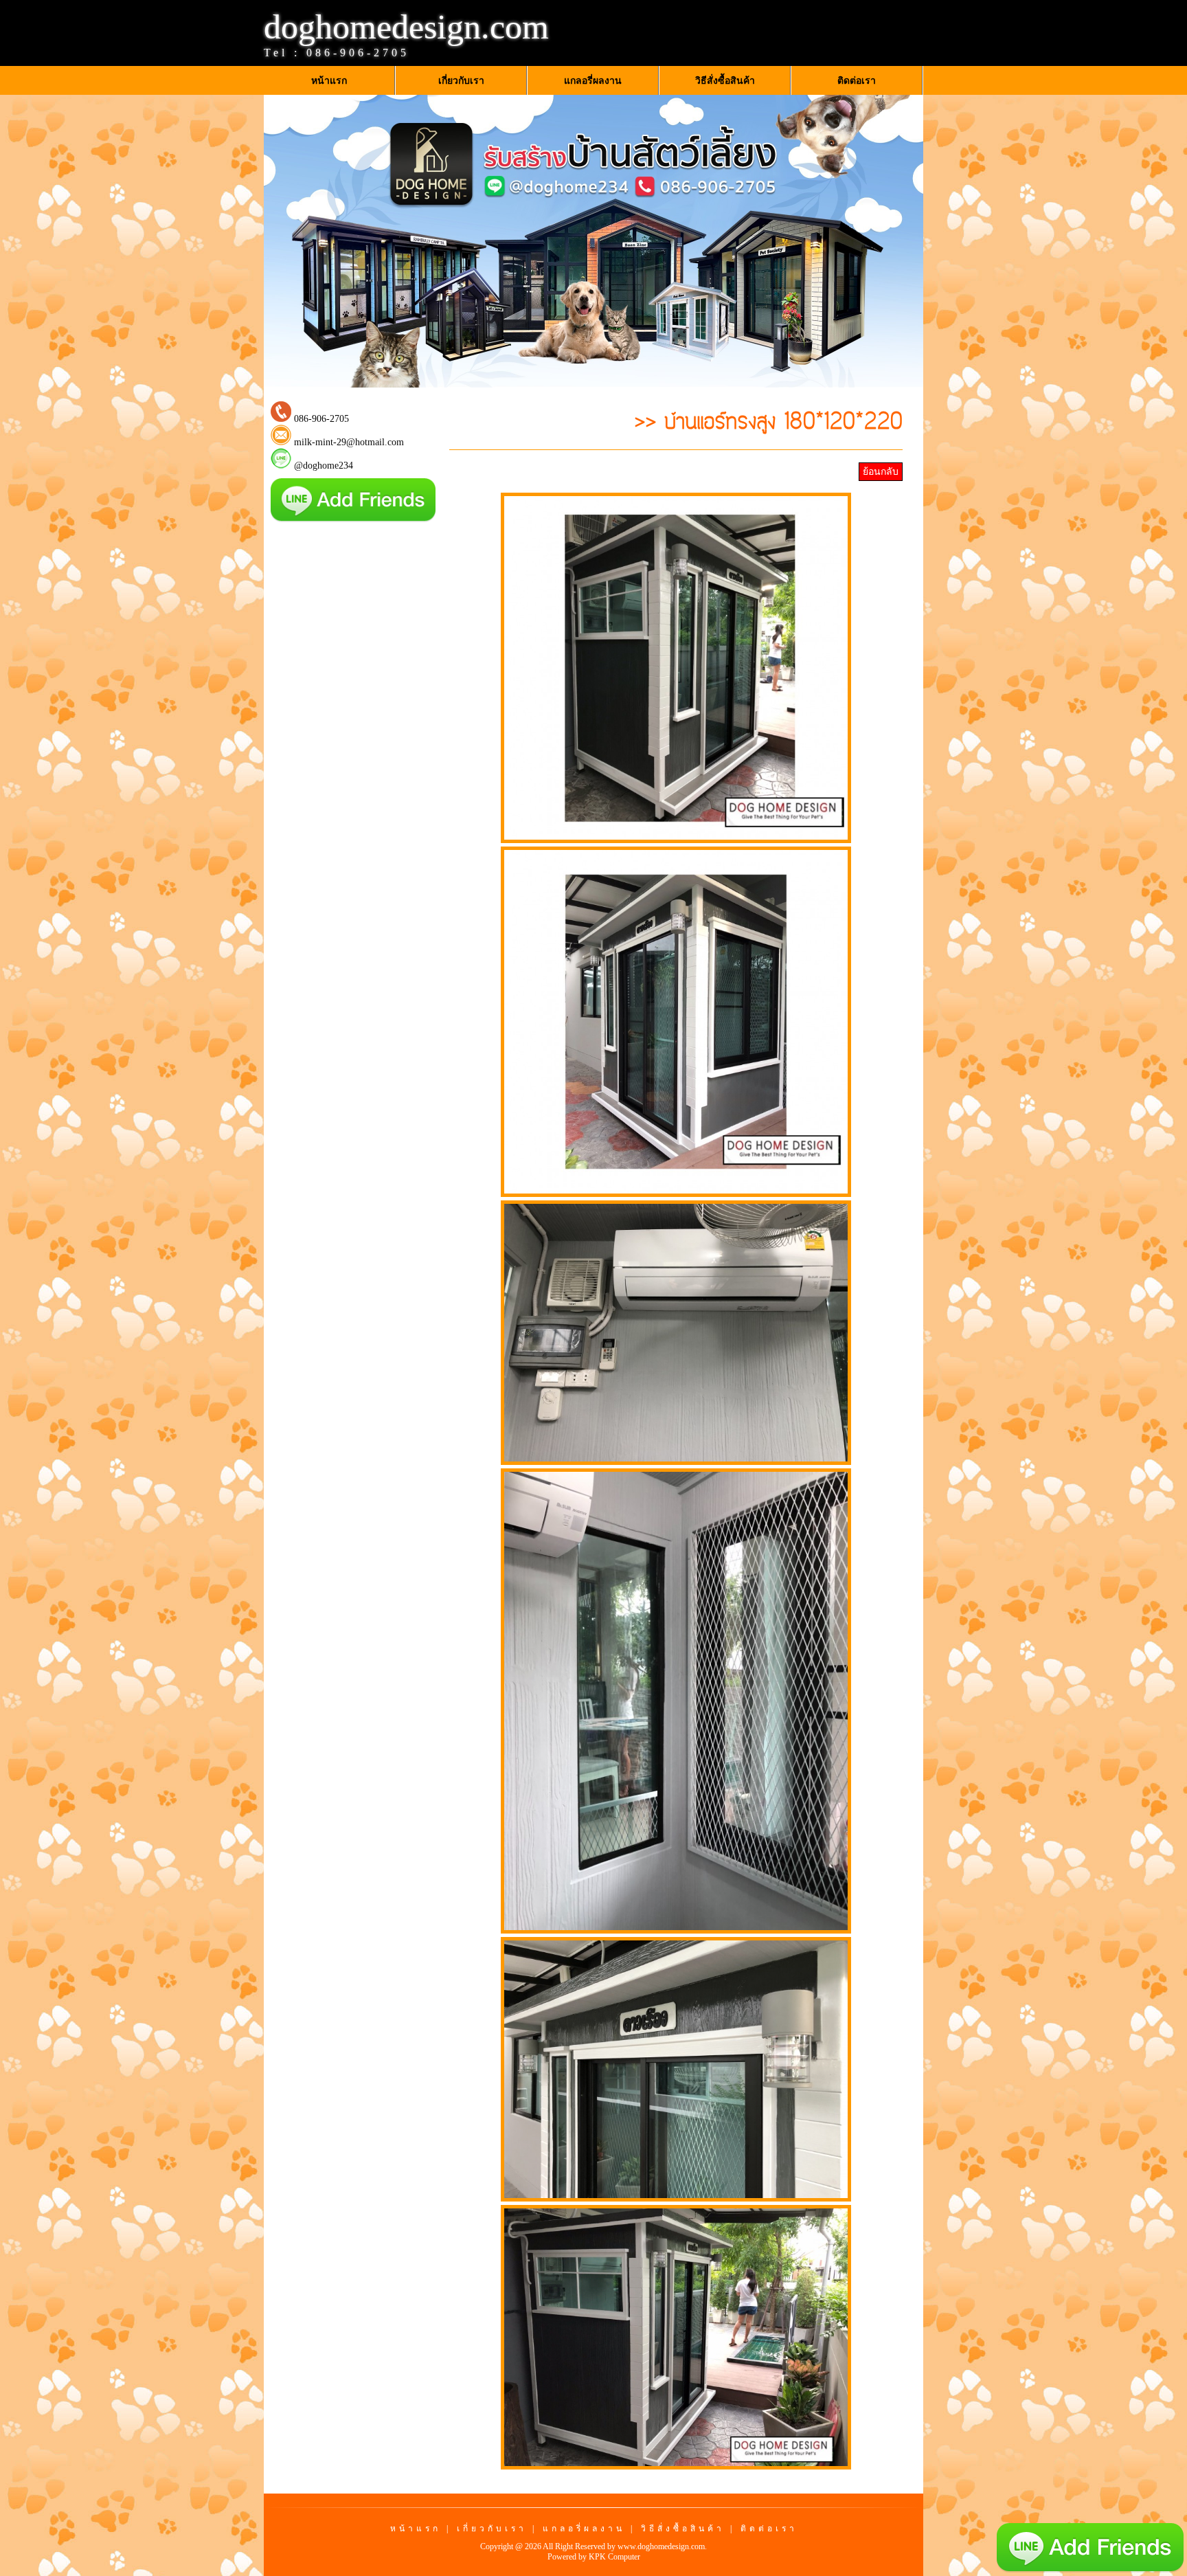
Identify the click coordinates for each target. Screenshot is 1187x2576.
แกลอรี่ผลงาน (584, 2529)
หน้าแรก (416, 2529)
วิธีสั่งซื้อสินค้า (683, 2529)
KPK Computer (614, 2557)
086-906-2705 (358, 53)
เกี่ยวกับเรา (492, 2529)
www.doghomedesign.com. (662, 2546)
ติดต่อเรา (769, 2529)
